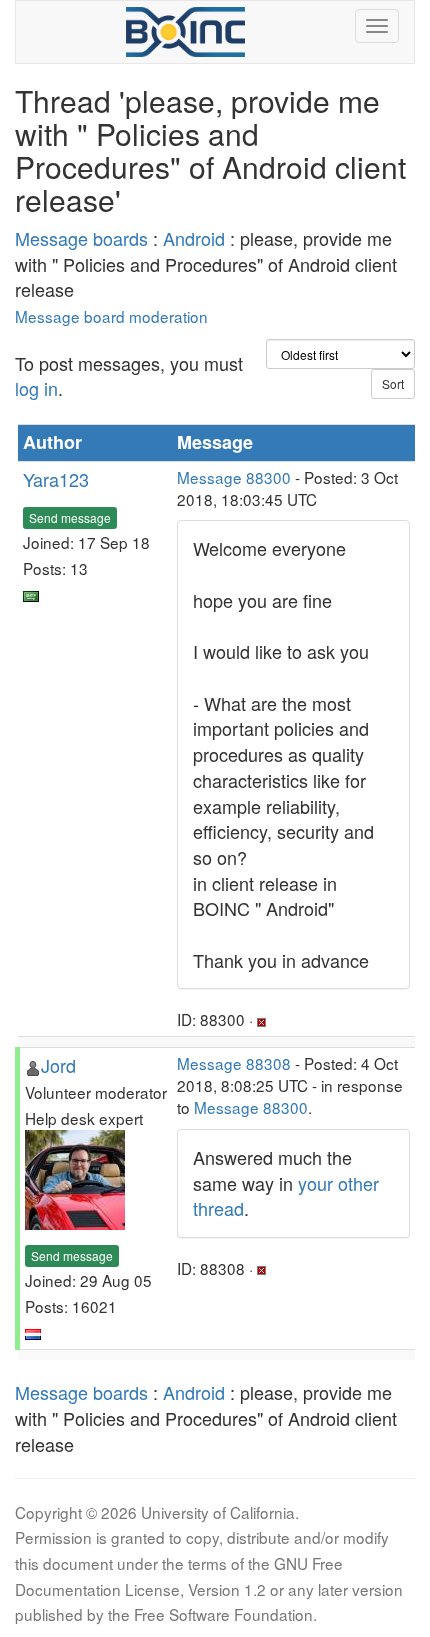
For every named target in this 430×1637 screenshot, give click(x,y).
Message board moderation (111, 316)
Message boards (81, 238)
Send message (70, 517)
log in (36, 388)
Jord (58, 1065)
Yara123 (56, 479)
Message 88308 (234, 1063)
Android (194, 238)
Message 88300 (234, 477)
